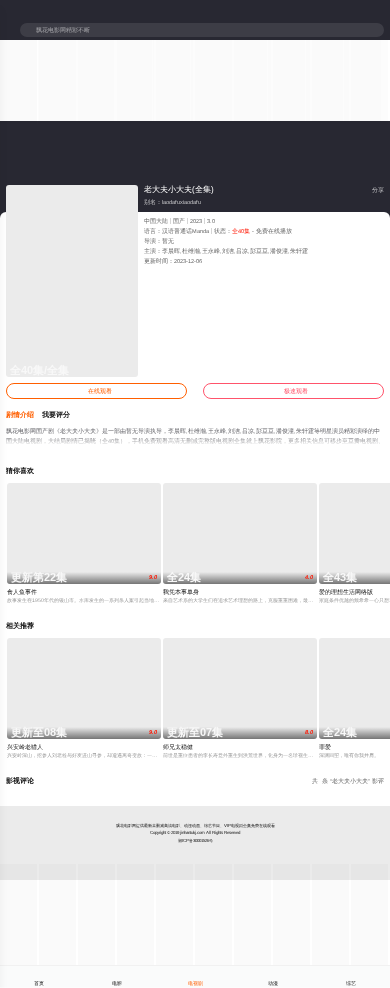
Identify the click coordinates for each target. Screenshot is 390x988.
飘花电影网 (126, 825)
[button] (24, 415)
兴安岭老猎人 (25, 747)
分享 (375, 190)
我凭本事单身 (181, 592)
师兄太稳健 (178, 747)
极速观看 (293, 391)
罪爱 (325, 747)
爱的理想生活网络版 (346, 592)
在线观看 (97, 391)
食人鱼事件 (22, 592)
